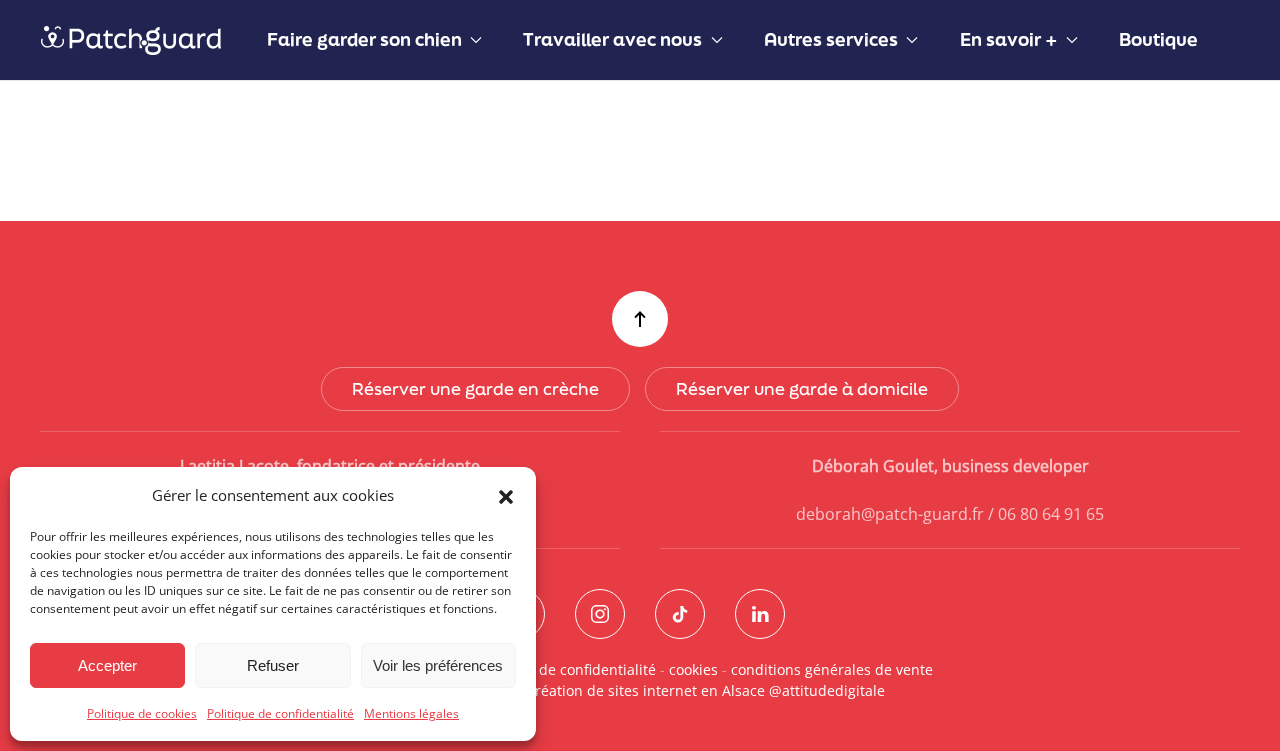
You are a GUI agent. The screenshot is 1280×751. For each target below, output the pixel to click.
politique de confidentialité (565, 669)
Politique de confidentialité (280, 713)
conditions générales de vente (832, 669)
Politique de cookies (142, 713)
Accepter (107, 665)
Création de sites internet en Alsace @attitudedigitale (705, 690)
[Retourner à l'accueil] (133, 40)
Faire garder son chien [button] (364, 39)
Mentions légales (411, 713)
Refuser (273, 665)
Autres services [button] (831, 39)
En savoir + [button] (1009, 39)
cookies (693, 669)
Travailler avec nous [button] (612, 39)
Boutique (1158, 39)
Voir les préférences (438, 665)
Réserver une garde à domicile (802, 388)
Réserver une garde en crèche (475, 388)
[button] (506, 495)
